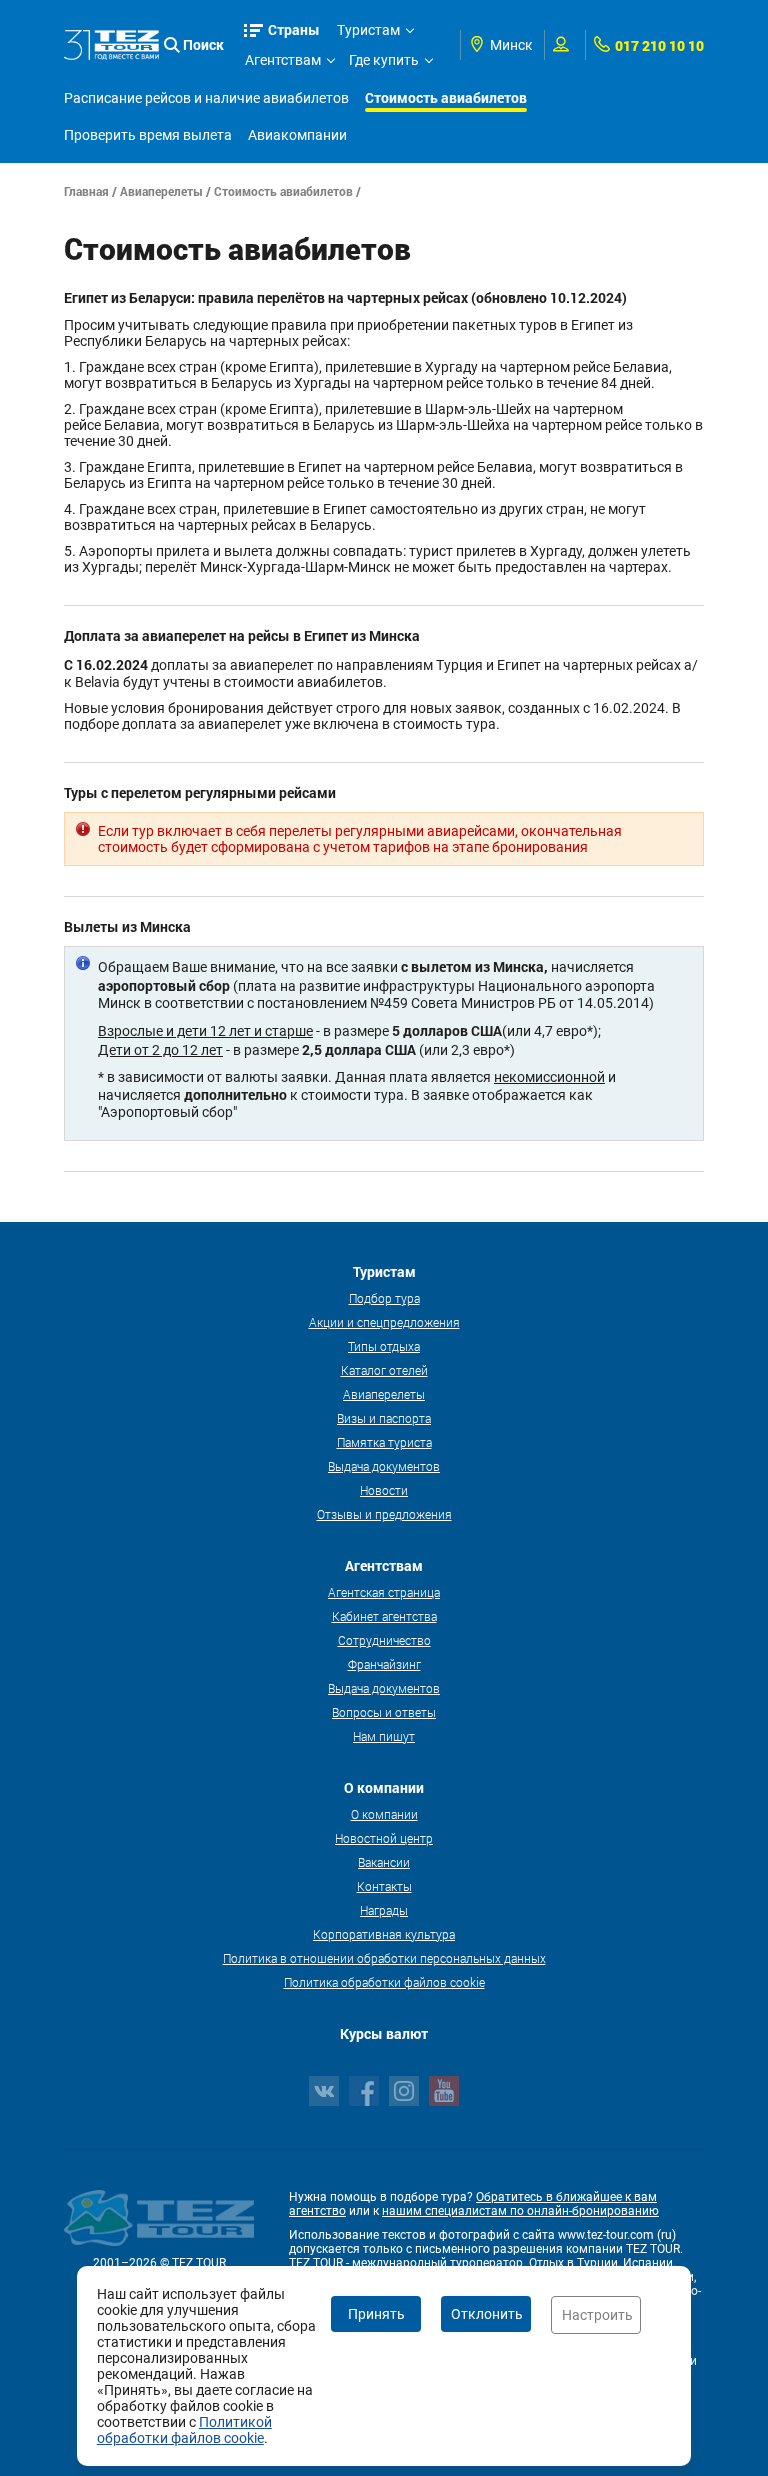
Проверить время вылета (148, 135)
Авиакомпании (297, 135)
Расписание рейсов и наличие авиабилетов (206, 98)
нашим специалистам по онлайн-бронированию (520, 2211)
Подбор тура (384, 1298)
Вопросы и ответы (384, 1712)
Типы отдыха (384, 1346)
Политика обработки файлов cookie (384, 1982)
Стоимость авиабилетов (446, 97)
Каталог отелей (384, 1370)
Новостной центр (384, 1838)
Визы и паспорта (384, 1418)
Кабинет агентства (384, 1616)
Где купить (384, 60)
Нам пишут (384, 1736)
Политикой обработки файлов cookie (184, 2430)
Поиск (203, 44)
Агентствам (283, 60)
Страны (294, 29)
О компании (384, 1814)
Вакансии (384, 1862)
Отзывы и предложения (384, 1514)
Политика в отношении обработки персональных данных (384, 1958)
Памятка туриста (384, 1442)
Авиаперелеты (161, 191)
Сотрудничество (384, 1640)
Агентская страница (384, 1592)
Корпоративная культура (384, 1934)
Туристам (368, 30)
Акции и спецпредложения (384, 1322)
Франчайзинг (384, 1664)
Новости (384, 1490)
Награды (384, 1910)
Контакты (384, 1886)
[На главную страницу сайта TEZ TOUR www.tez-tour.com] (111, 44)
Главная (86, 191)
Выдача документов (384, 1466)
